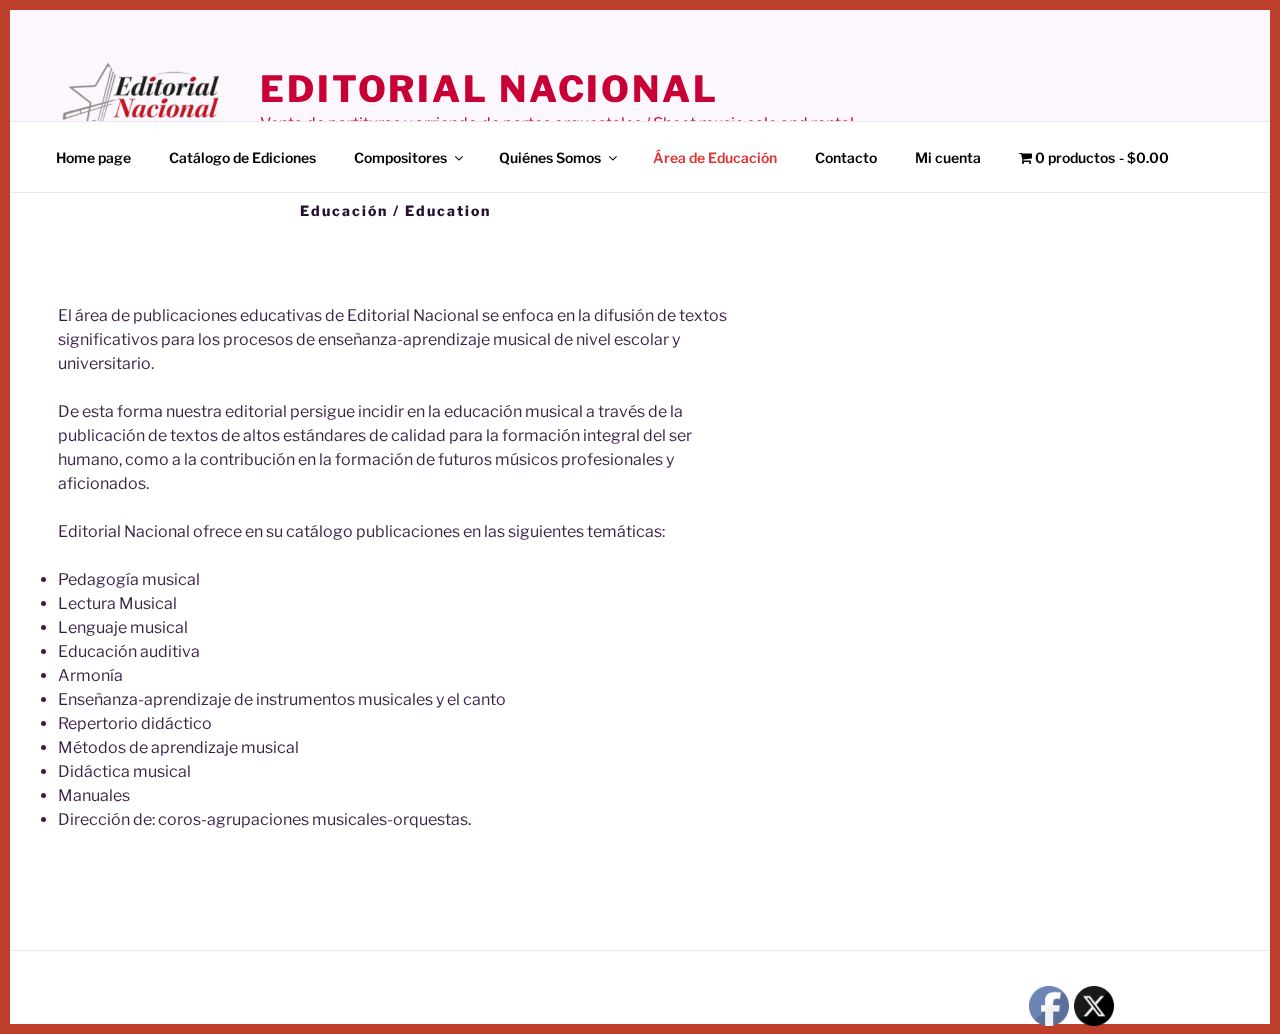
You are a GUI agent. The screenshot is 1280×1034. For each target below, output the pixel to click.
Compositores (400, 157)
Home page (93, 157)
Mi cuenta (948, 157)
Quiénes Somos (550, 157)
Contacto (846, 157)
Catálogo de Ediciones (242, 157)
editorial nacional (489, 89)
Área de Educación (715, 157)
